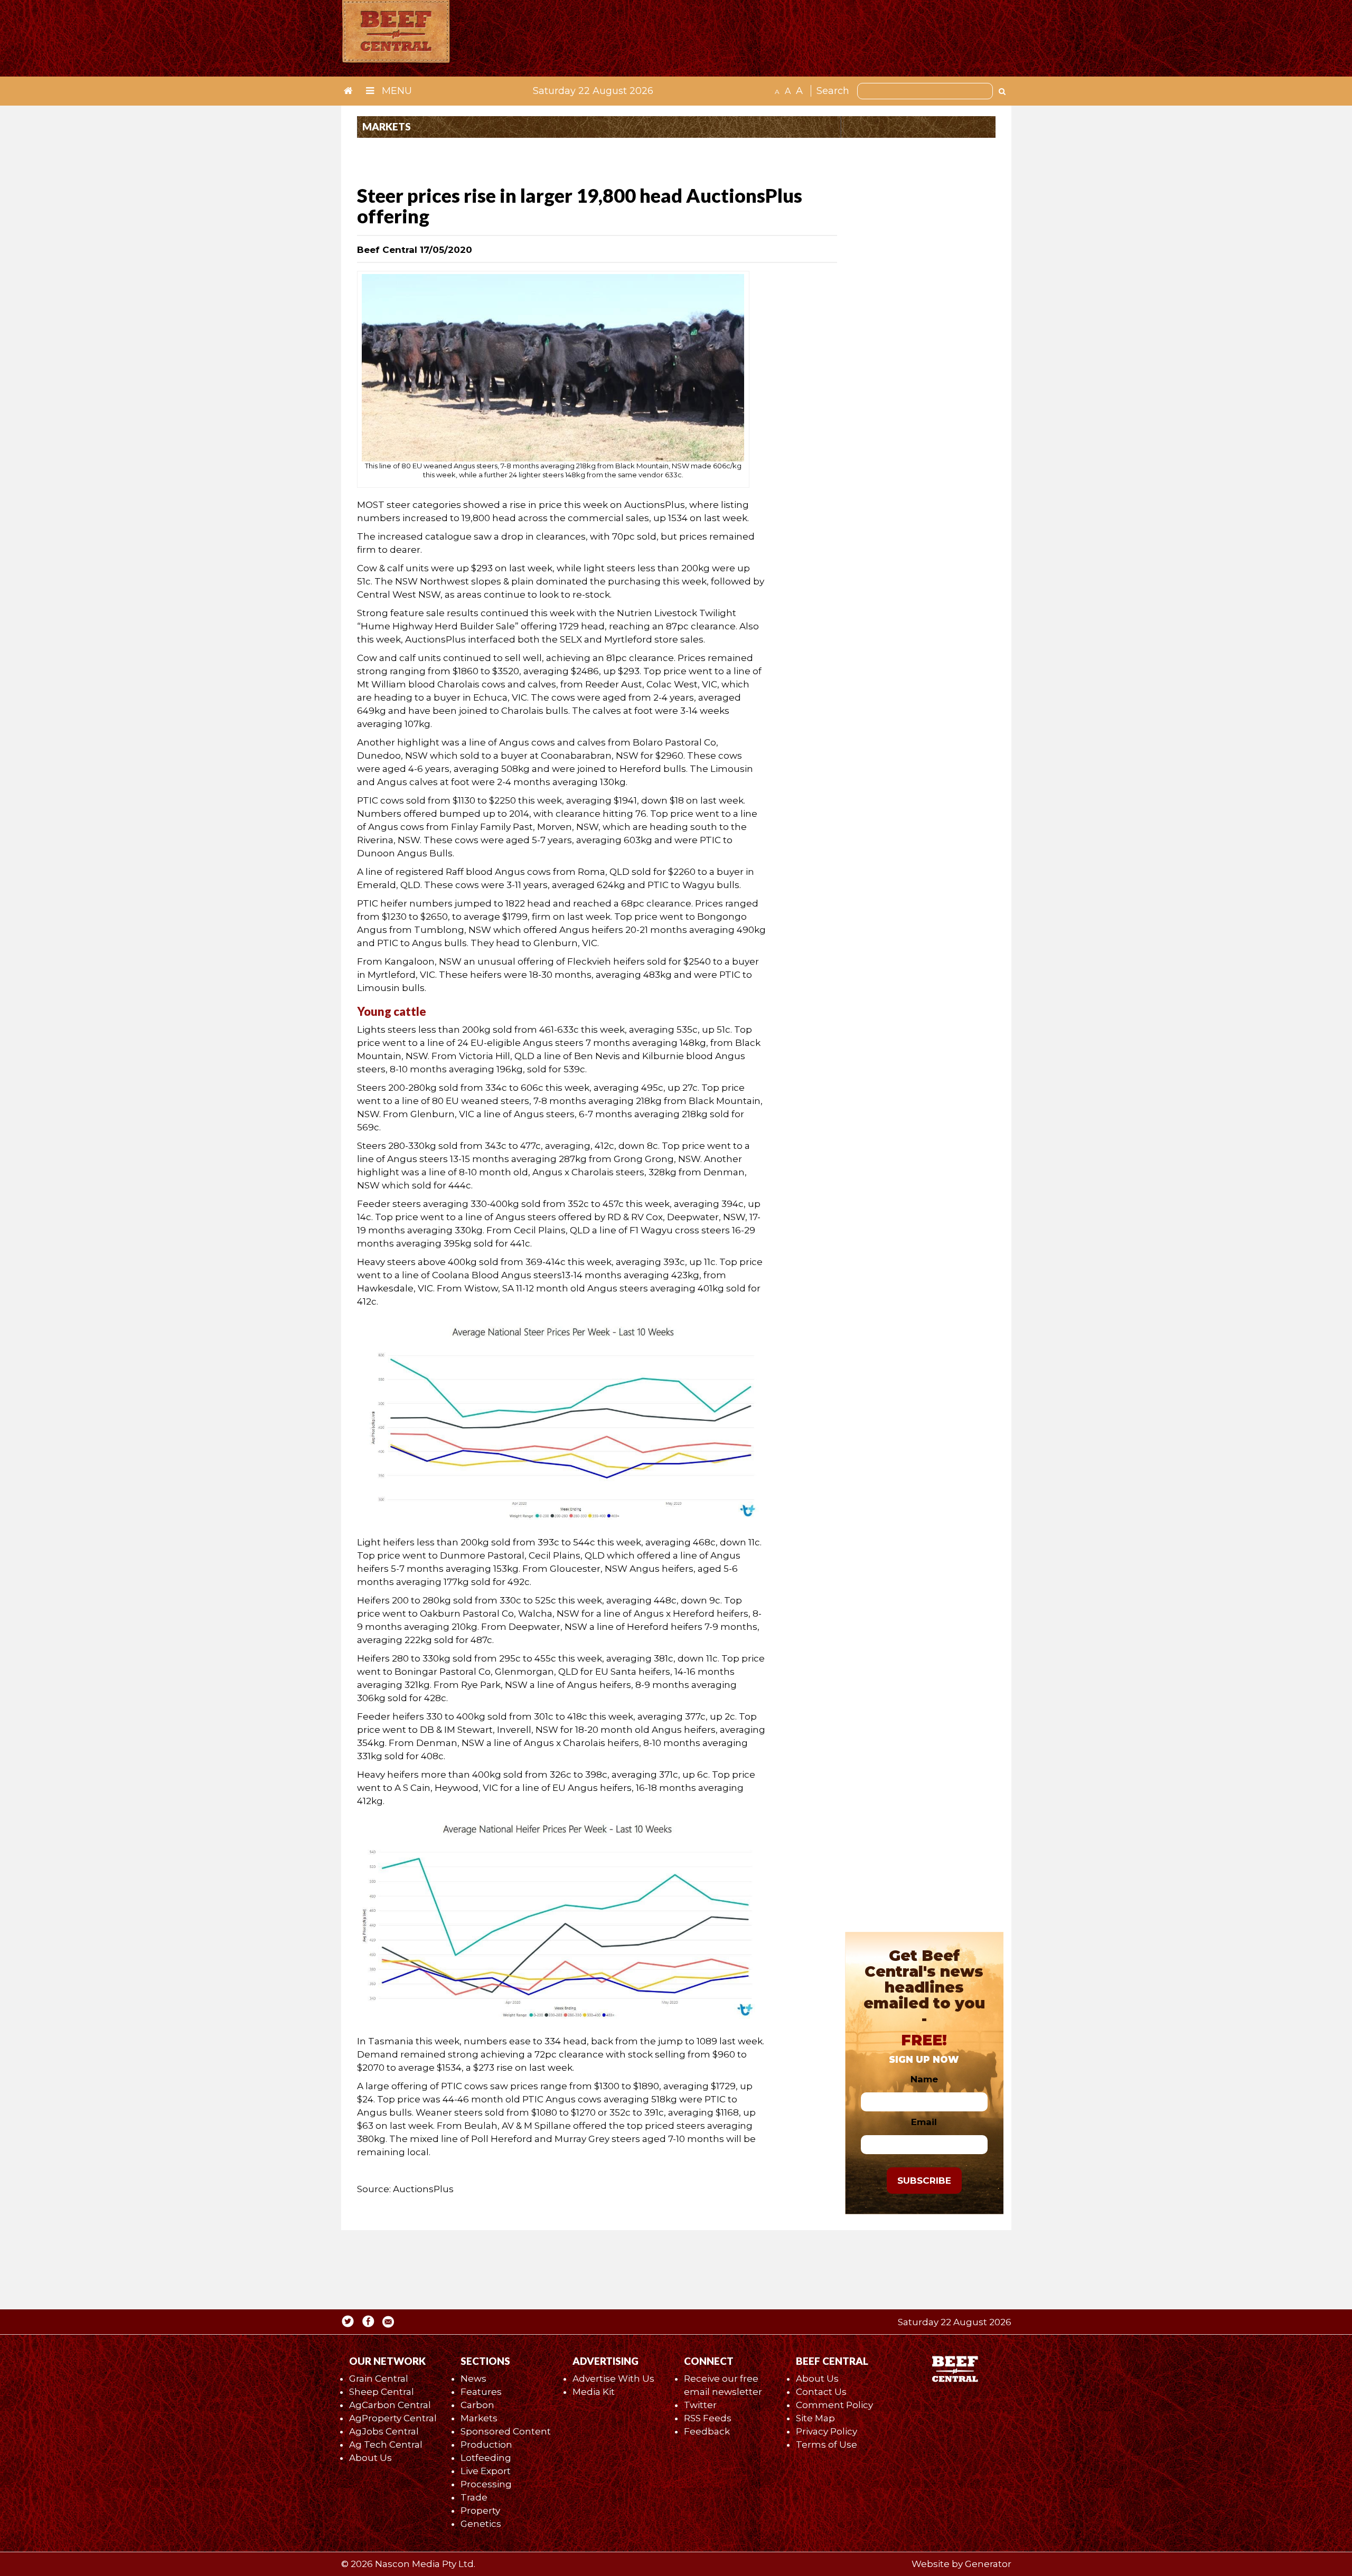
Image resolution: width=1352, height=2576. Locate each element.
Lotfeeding (486, 2458)
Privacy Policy (827, 2431)
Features (481, 2392)
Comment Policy (834, 2405)
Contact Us (821, 2392)
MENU (396, 91)
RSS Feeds (708, 2418)
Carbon (477, 2405)
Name (924, 2079)
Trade (474, 2497)
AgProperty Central (393, 2418)
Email (924, 2122)
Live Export (486, 2471)
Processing (486, 2484)
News (473, 2379)
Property (480, 2511)
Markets (479, 2418)
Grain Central (379, 2379)
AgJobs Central (384, 2431)
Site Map (815, 2418)
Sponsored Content (506, 2431)
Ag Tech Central (386, 2445)
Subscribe (924, 2181)
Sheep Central (382, 2392)
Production (486, 2445)
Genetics (481, 2524)
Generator (988, 2564)
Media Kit (594, 2392)
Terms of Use (827, 2445)
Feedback (707, 2431)
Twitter (700, 2405)
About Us (370, 2458)
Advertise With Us (613, 2379)
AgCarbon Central (390, 2405)
